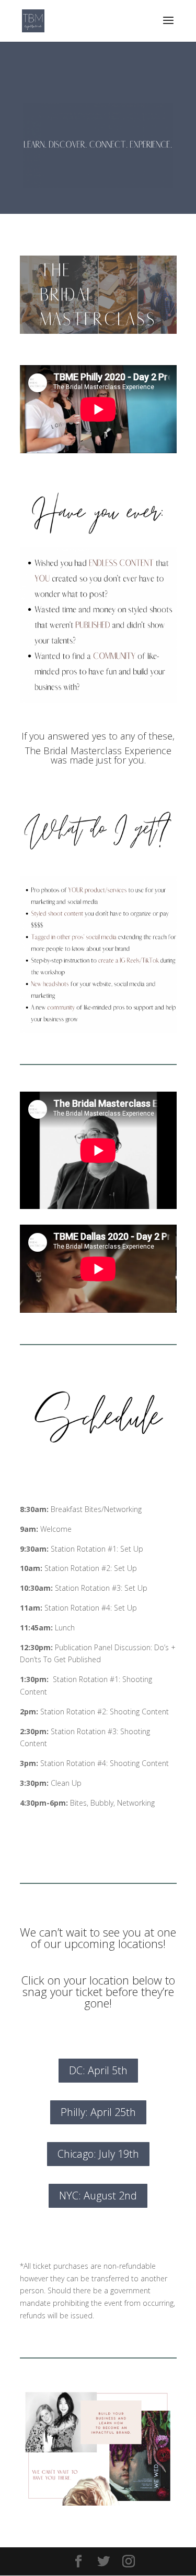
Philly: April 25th (98, 2112)
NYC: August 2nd (98, 2196)
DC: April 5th (98, 2070)
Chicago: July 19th (98, 2154)
